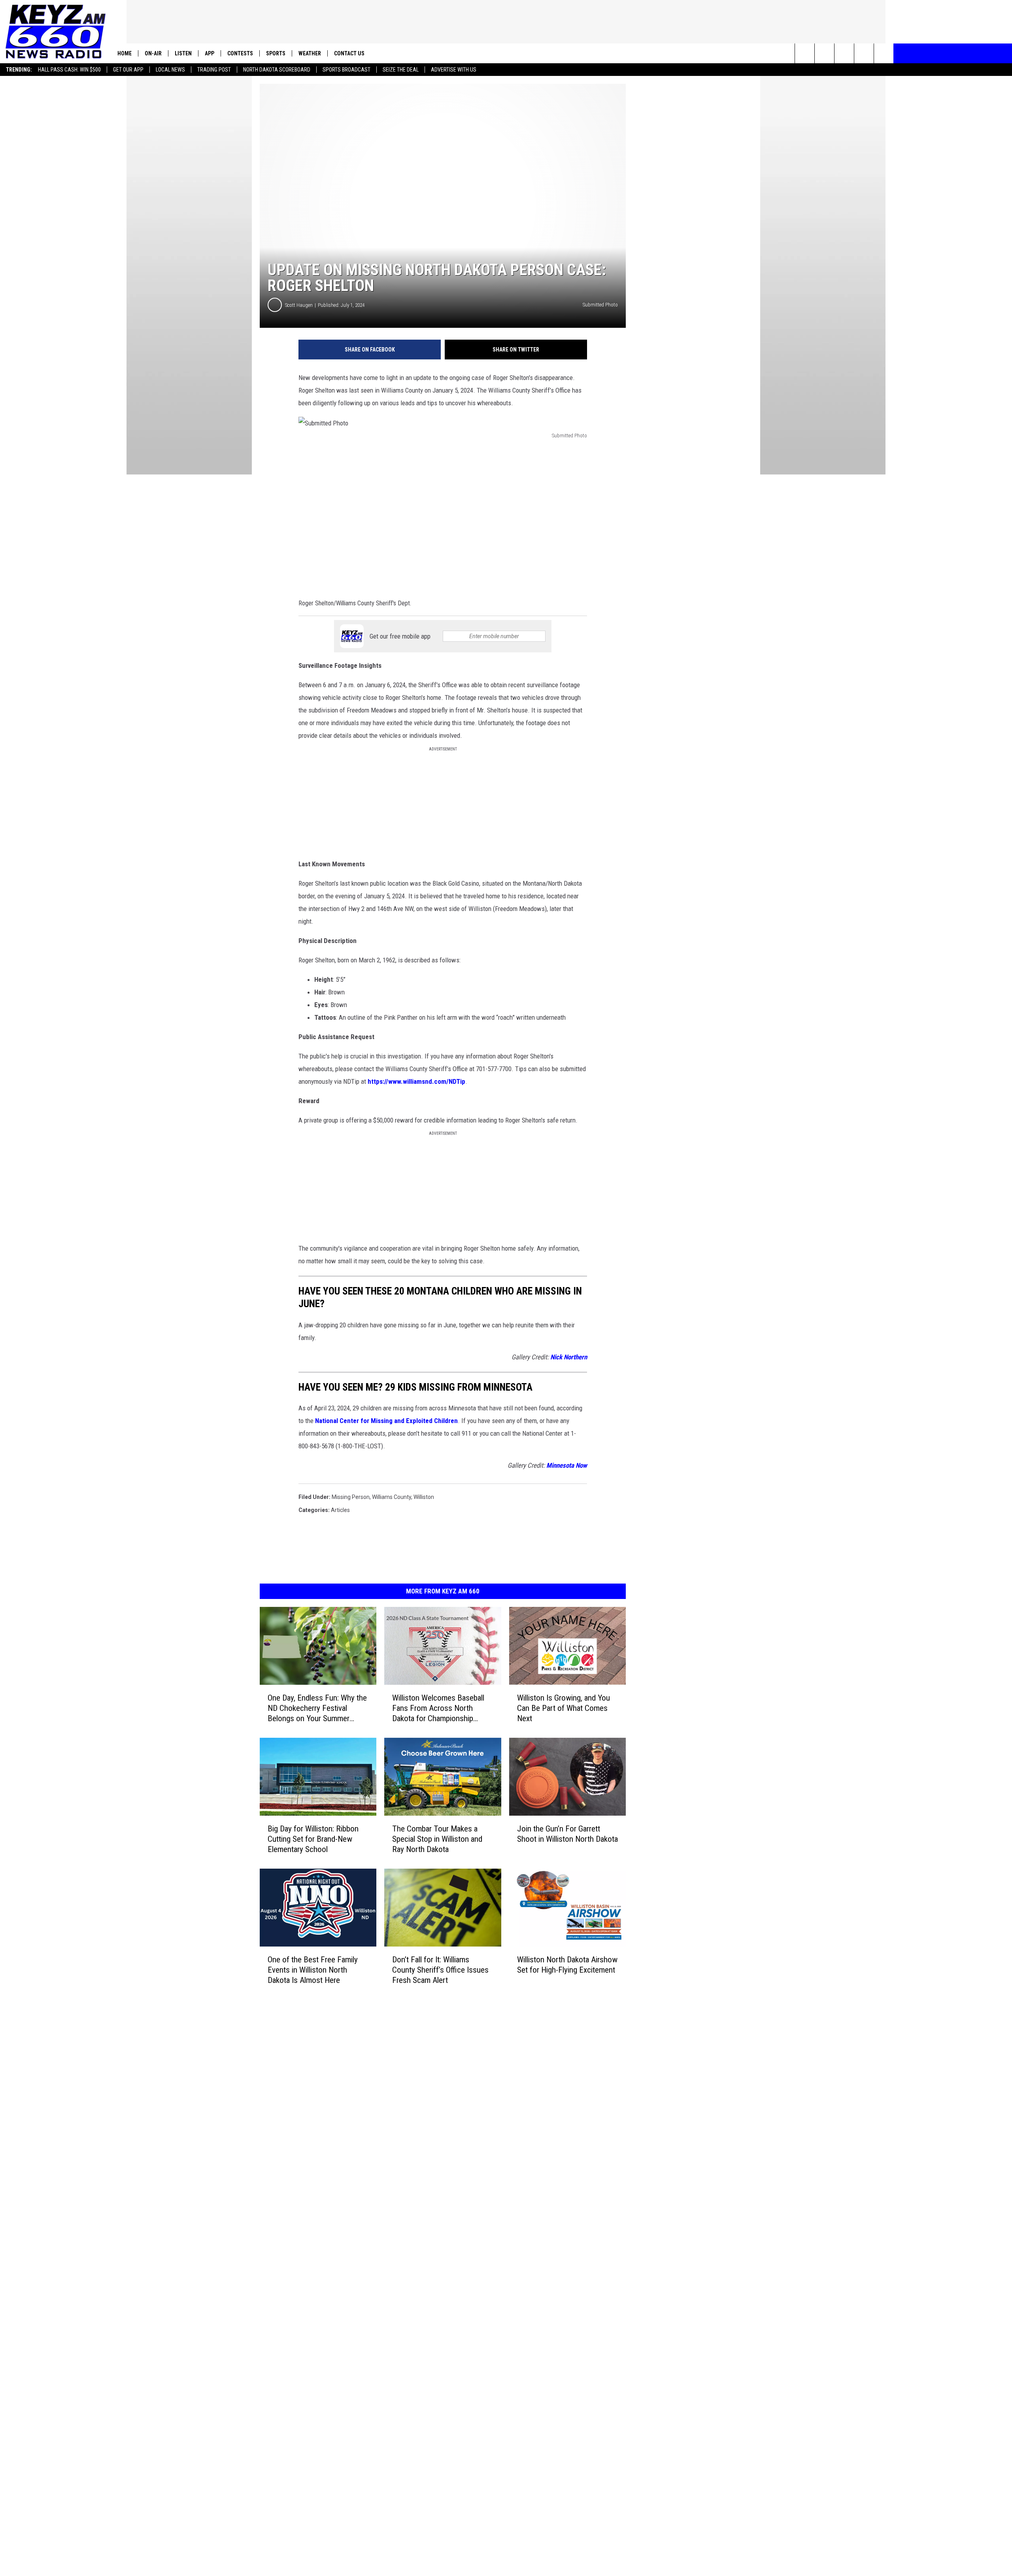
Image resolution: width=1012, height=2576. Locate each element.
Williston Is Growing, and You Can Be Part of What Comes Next (564, 1708)
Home (125, 53)
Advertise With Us (454, 70)
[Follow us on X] (884, 53)
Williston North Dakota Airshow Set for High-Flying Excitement (567, 1965)
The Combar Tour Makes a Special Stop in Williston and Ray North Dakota (437, 1839)
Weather (310, 53)
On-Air (153, 53)
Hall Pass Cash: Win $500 (69, 70)
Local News (170, 70)
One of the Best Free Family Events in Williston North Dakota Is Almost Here (313, 1970)
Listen (183, 53)
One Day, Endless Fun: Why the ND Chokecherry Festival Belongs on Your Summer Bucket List (317, 1708)
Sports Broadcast (346, 70)
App (210, 53)
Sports (276, 53)
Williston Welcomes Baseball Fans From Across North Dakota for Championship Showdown (438, 1708)
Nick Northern (569, 1357)
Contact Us (349, 53)
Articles (340, 1510)
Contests (240, 53)
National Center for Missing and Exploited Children (386, 1421)
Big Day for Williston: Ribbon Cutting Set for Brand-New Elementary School (313, 1839)
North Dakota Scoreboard (277, 70)
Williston (424, 1497)
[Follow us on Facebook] (844, 53)
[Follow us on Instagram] (864, 53)
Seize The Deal (401, 70)
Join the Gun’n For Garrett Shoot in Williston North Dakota (567, 1834)
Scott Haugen (299, 305)
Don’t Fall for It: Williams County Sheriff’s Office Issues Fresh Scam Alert (440, 1970)
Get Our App (128, 70)
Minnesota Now (567, 1465)
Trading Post (214, 70)
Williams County (392, 1497)
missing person (351, 1497)
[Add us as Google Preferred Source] (824, 53)
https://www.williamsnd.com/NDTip (416, 1081)
